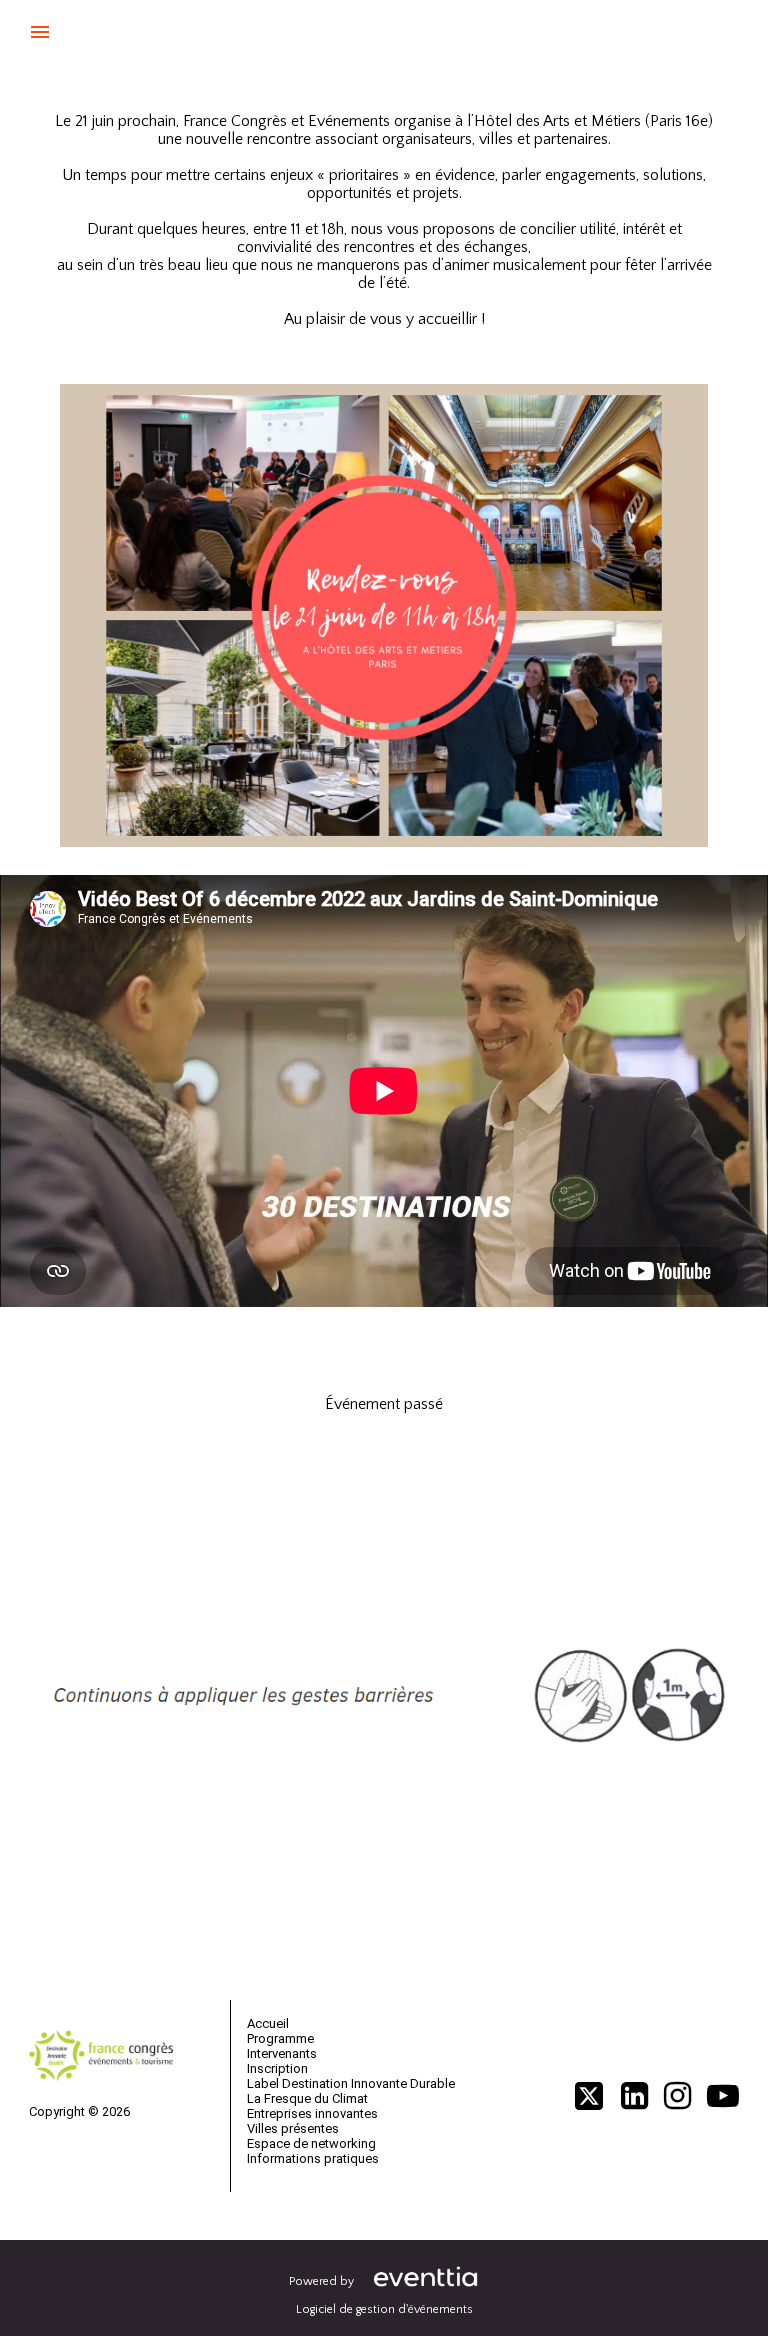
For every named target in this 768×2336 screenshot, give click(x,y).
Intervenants (282, 2053)
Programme (280, 2038)
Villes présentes (293, 2128)
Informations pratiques (313, 2158)
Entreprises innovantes (312, 2113)
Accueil (268, 2023)
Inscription (277, 2068)
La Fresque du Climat (307, 2098)
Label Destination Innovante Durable (351, 2083)
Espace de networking (311, 2143)
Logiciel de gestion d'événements (384, 2309)
